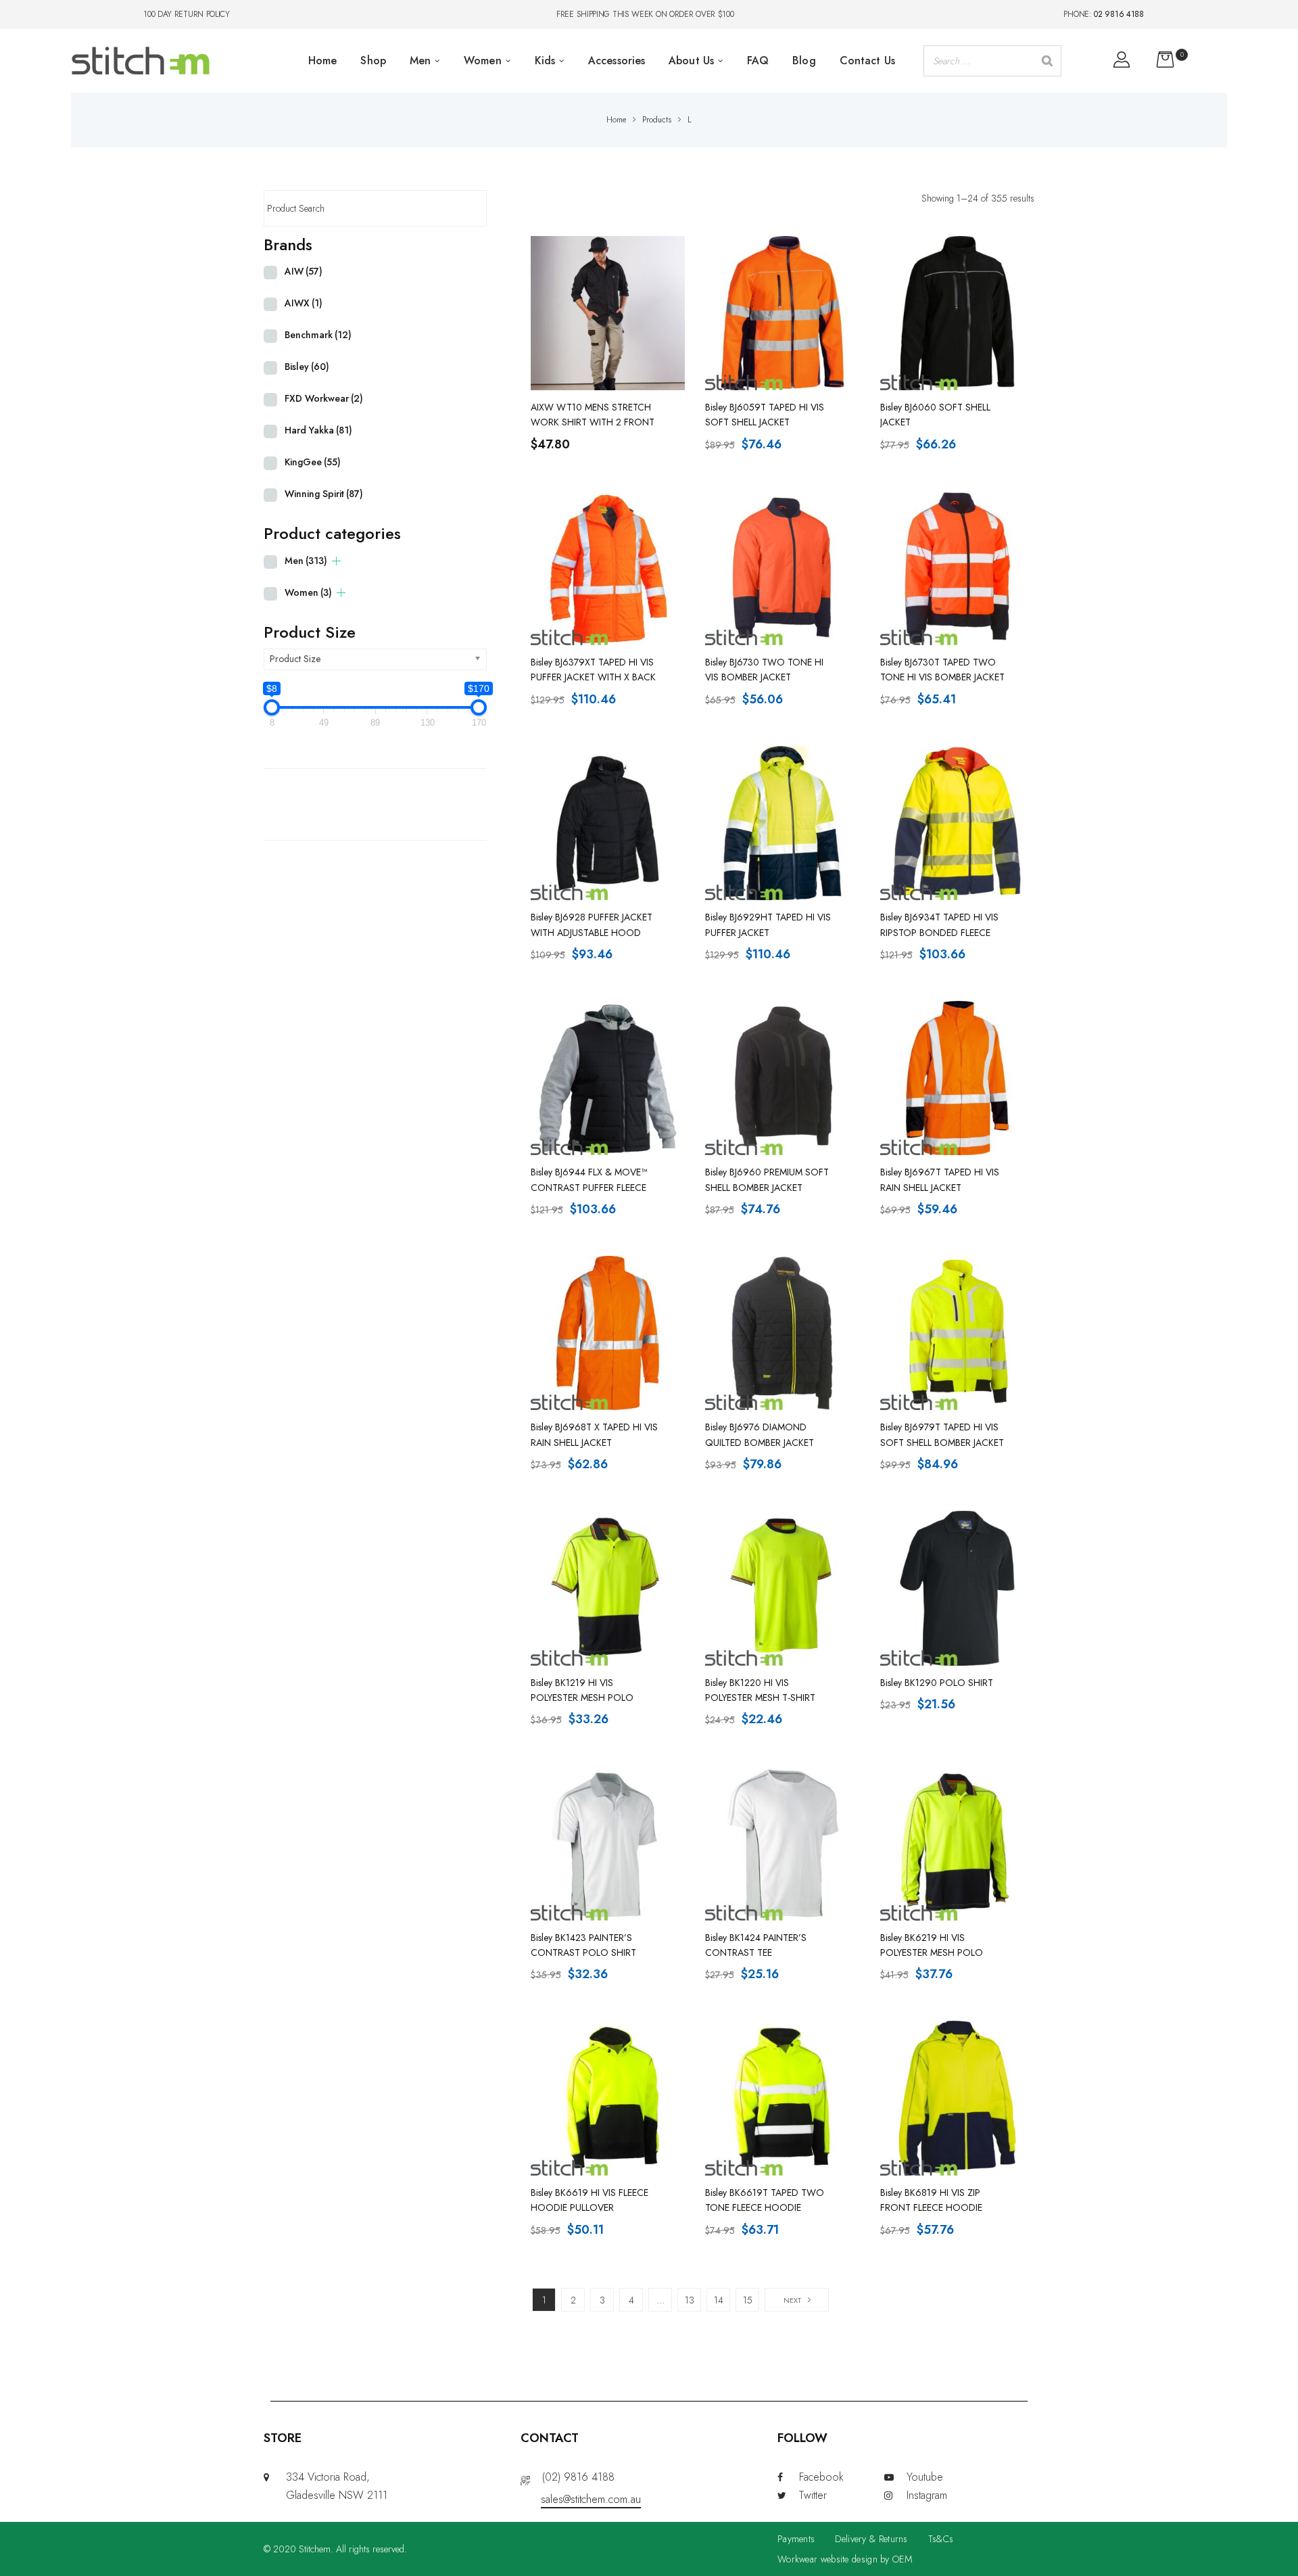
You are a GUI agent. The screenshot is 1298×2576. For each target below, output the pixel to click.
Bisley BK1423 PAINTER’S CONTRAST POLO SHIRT (583, 1945)
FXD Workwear (324, 398)
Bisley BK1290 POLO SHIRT (937, 1683)
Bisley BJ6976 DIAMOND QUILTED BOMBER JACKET (760, 1434)
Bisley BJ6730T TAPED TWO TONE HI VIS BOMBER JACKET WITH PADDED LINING (942, 670)
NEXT (792, 2300)
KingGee (313, 462)
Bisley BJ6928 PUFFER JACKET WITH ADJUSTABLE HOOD (592, 924)
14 (719, 2300)
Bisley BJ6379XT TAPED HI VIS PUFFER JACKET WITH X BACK (593, 670)
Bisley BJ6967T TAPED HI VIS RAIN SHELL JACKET (940, 1179)
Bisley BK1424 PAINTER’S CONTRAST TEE (756, 1945)
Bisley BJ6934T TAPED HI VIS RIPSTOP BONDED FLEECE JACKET (939, 925)
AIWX (304, 303)
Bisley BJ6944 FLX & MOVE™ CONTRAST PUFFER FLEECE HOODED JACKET (589, 1180)
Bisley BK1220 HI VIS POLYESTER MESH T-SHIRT (760, 1690)
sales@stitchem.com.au (591, 2499)
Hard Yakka (318, 430)
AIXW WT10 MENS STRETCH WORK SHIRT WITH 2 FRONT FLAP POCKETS (593, 415)
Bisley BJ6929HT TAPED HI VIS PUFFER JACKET (768, 924)
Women (308, 592)
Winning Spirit (324, 494)
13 (690, 2300)
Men (306, 561)
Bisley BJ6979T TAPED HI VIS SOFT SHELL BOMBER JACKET (942, 1434)
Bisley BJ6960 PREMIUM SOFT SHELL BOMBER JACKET (767, 1179)
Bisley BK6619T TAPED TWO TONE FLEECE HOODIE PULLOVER (765, 2201)
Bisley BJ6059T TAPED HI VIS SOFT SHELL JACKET (765, 415)
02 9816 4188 (1119, 14)
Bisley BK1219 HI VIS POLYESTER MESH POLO (582, 1690)
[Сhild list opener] (336, 561)
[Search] (1047, 61)
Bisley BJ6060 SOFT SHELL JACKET (935, 415)
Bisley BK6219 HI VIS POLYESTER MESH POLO (932, 1945)
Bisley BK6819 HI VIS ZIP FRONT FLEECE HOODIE (931, 2200)
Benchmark (318, 335)
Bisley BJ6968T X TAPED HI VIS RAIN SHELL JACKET (594, 1434)
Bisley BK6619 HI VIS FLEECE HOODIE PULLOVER (590, 2200)
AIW (304, 271)
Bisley (307, 367)
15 (748, 2300)
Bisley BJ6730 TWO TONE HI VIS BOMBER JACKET (764, 670)
